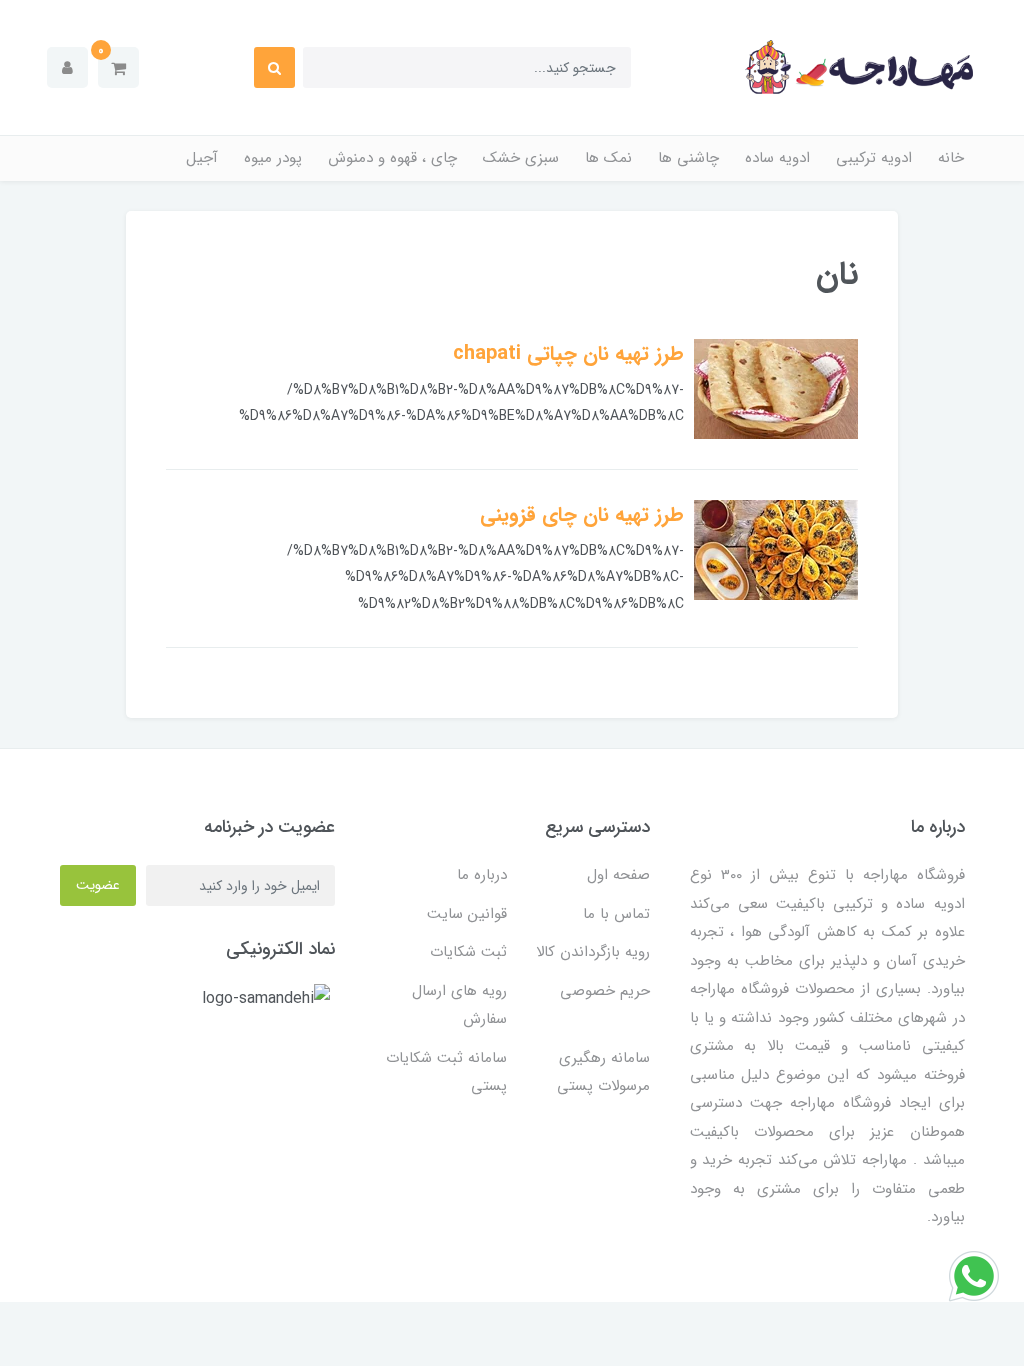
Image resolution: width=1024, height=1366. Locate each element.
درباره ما (482, 875)
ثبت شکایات (468, 952)
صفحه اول (618, 875)
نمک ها (608, 158)
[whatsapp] (974, 1275)
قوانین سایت (467, 914)
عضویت (98, 885)
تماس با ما (616, 914)
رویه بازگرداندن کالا (593, 952)
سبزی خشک (521, 158)
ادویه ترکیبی (874, 158)
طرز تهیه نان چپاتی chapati (568, 353)
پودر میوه (273, 158)
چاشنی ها (688, 158)
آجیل (202, 158)
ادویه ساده (777, 158)
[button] (118, 67)
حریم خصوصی (605, 991)
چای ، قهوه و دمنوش (392, 158)
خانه (951, 158)
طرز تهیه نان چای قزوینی (582, 514)
